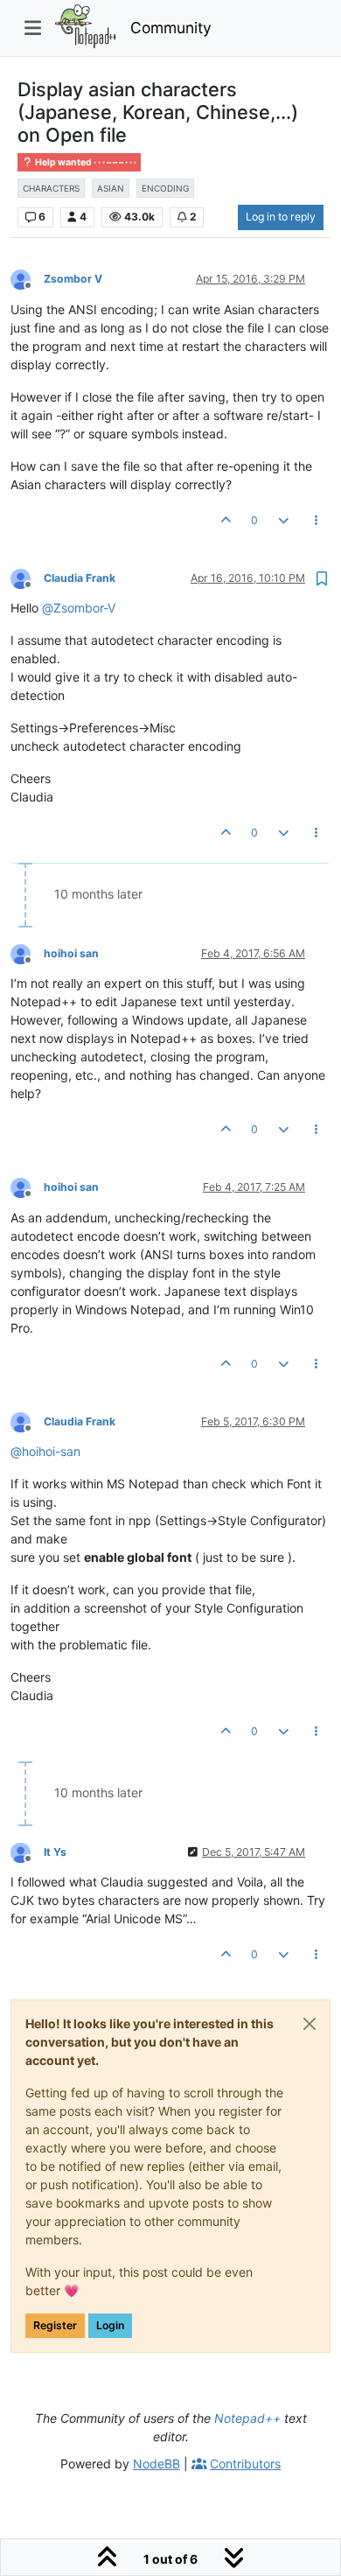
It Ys (55, 1852)
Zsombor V (73, 279)
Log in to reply (281, 217)
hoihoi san (71, 953)
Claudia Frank (80, 578)
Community (171, 28)
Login (110, 2325)
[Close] (310, 2024)
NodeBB (157, 2464)
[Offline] (27, 279)
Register (55, 2325)
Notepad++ (247, 2418)
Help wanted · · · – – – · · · (85, 162)
